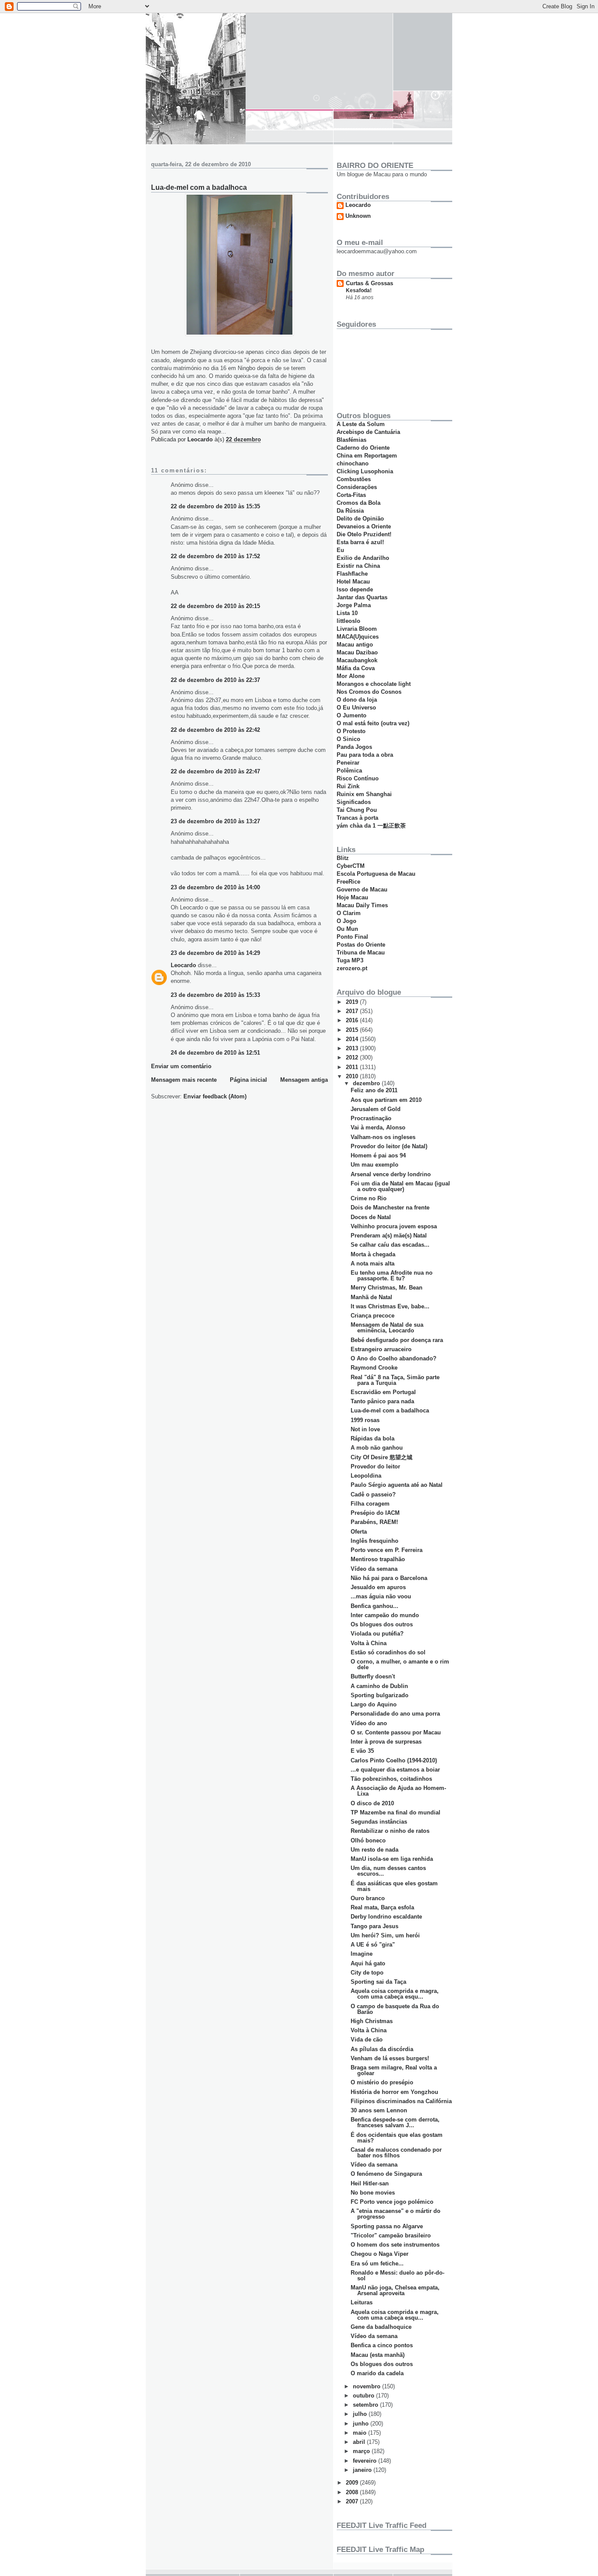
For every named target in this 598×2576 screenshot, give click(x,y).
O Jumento (352, 715)
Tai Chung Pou (357, 810)
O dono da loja (357, 700)
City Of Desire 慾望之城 (382, 1457)
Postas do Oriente (361, 945)
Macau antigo (355, 645)
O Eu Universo (356, 708)
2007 (353, 2501)
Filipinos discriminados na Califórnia (401, 2101)
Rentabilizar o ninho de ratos (390, 1831)
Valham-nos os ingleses (383, 1137)
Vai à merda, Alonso (378, 1127)
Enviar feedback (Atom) (215, 1096)
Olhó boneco (368, 1840)
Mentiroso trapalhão (378, 1559)
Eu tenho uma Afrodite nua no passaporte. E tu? (392, 1276)
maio (361, 2433)
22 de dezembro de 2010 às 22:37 (215, 680)
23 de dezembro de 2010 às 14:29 (215, 953)
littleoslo (348, 621)
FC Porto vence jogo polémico (392, 2202)
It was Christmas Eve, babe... (390, 1306)
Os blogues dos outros (382, 1624)
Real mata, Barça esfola (382, 1907)
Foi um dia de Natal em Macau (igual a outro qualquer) (400, 1186)
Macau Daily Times (362, 905)
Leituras (362, 2302)
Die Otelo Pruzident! (364, 534)
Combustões (354, 479)
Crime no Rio (369, 1198)
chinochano (353, 463)
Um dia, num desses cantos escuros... (388, 1871)
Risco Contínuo (358, 778)
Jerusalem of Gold (376, 1109)
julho (361, 2414)
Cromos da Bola (359, 503)
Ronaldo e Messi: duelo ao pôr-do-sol (397, 2275)
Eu (340, 550)
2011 (353, 1067)
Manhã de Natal (371, 1297)
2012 (353, 1057)
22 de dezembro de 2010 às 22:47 (215, 771)
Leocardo (183, 965)
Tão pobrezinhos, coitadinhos (391, 1779)
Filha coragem (370, 1504)
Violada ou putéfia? (377, 1634)
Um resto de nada (375, 1850)
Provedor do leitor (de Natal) (389, 1146)
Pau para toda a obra (365, 755)
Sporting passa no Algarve (387, 2226)
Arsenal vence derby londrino (391, 1174)
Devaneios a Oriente (364, 526)
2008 (353, 2492)
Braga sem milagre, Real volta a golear (394, 2070)
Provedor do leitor (375, 1466)
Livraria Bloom (357, 629)
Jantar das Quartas (362, 597)
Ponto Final (352, 937)
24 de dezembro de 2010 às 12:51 (215, 1053)
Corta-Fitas (351, 495)
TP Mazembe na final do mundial (396, 1812)
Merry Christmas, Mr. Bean (387, 1288)
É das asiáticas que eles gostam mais (394, 1886)
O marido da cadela (377, 2373)
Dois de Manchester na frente (390, 1208)
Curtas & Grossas (369, 283)
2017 (353, 1011)
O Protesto (351, 731)
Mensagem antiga (304, 1080)
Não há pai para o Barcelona (389, 1578)
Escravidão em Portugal (383, 1392)
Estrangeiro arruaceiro (381, 1349)
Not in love (365, 1429)
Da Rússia (350, 511)
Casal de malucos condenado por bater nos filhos (396, 2153)
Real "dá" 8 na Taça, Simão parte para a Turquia (395, 1380)
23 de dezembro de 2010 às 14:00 (215, 887)
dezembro (367, 1083)
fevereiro (366, 2461)
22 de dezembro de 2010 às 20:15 (215, 606)
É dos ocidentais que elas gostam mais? (397, 2138)
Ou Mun (347, 929)
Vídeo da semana (374, 1569)
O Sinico (348, 739)
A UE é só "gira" (373, 1945)
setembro (366, 2405)
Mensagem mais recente (184, 1080)
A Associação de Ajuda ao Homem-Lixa (398, 1791)
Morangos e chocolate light (374, 684)
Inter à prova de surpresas (386, 1742)
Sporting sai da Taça (378, 1982)
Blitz (343, 858)
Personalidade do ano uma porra (395, 1714)
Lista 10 (347, 613)
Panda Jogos (354, 747)
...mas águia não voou (381, 1596)
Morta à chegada (373, 1254)
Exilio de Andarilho (363, 558)
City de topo (367, 1973)
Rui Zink (348, 786)
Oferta (359, 1532)
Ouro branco (368, 1898)
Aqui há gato (368, 1963)
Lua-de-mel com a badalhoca (390, 1410)
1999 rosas (365, 1420)
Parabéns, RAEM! (374, 1522)
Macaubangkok (357, 660)
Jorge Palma (354, 605)
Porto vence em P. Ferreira (387, 1550)
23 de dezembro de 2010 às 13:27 (215, 821)
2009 (353, 2483)
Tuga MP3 (350, 960)
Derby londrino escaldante (386, 1917)
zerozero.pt (352, 968)
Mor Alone (351, 676)
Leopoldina (366, 1476)
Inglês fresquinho (375, 1541)
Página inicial (248, 1080)
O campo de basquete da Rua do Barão (395, 2009)
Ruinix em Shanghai (364, 794)
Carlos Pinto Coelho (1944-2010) (394, 1760)
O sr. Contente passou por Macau (396, 1732)
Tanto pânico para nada (382, 1401)
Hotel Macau (353, 582)
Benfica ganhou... (375, 1606)
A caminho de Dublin (379, 1686)
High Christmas (372, 2021)
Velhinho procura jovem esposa (394, 1226)
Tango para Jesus (375, 1926)
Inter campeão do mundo (385, 1615)
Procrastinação (371, 1118)
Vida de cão (367, 2039)
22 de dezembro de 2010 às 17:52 (215, 556)
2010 (353, 1076)
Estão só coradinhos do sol (388, 1652)
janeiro (363, 2470)
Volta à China (369, 1643)
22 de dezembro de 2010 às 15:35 (215, 506)
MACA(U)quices (358, 637)
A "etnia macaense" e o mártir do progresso (396, 2214)
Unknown (358, 216)
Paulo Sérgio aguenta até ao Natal (397, 1485)
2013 (353, 1048)
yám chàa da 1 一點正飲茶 (371, 826)
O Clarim (349, 913)
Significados (354, 802)
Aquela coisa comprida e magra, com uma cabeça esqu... (395, 1994)
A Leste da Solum (361, 424)
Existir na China (358, 566)
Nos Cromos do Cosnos (369, 692)
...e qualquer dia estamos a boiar (395, 1770)
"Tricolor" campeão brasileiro (391, 2235)
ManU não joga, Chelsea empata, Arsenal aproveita (395, 2290)
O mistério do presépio (382, 2082)
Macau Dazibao (357, 652)
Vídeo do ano (369, 1723)
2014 (353, 1039)
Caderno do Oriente (363, 448)
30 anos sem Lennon (379, 2110)
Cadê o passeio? (373, 1494)
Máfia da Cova (356, 668)
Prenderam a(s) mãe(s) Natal (389, 1236)
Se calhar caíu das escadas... (390, 1245)
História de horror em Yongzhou (394, 2092)
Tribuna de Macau (361, 952)
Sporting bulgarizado (380, 1695)
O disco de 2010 (372, 1803)
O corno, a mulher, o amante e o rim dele (400, 1664)
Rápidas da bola (373, 1438)
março (362, 2451)
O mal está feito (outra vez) (373, 723)
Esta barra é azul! (360, 542)
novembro (368, 2386)
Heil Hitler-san (370, 2183)
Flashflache (352, 574)
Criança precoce (373, 1316)
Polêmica (349, 771)
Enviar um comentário (181, 1066)
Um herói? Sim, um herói (385, 1935)
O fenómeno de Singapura (386, 2174)
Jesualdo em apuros (378, 1587)
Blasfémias (352, 440)
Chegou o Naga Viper (380, 2254)
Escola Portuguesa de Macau (376, 874)
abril (360, 2442)
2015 (353, 1030)
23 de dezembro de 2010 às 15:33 (215, 995)
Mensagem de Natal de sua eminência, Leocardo (387, 1328)
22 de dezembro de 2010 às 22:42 (215, 730)
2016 (353, 1020)
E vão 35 (362, 1751)
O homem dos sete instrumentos (395, 2245)
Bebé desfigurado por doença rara (397, 1340)
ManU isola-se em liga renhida (392, 1859)
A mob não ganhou (377, 1448)
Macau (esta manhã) (378, 2355)
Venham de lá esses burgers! (390, 2058)
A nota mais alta (373, 1264)
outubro (364, 2396)
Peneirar (348, 763)
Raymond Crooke (374, 1368)
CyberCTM (351, 866)
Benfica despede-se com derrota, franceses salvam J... (395, 2122)
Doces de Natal (371, 1217)
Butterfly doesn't (373, 1676)
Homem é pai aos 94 (378, 1155)
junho (362, 2424)
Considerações (357, 487)
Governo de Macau (362, 890)
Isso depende (355, 589)
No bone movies (373, 2193)
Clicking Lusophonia (365, 471)
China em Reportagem (367, 456)
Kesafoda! (359, 290)
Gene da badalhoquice (381, 2327)
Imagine (362, 1954)
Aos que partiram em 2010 (386, 1100)
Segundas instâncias (379, 1822)
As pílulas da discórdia (382, 2049)
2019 (353, 1002)
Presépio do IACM (375, 1513)
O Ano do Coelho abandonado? (394, 1358)
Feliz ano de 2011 (374, 1090)
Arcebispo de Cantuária (368, 432)
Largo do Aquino (374, 1704)
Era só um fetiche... (377, 2263)
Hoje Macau (352, 897)
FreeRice (348, 882)
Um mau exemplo (375, 1165)
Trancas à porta (357, 818)
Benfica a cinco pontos (382, 2345)
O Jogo (346, 921)
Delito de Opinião (360, 519)
